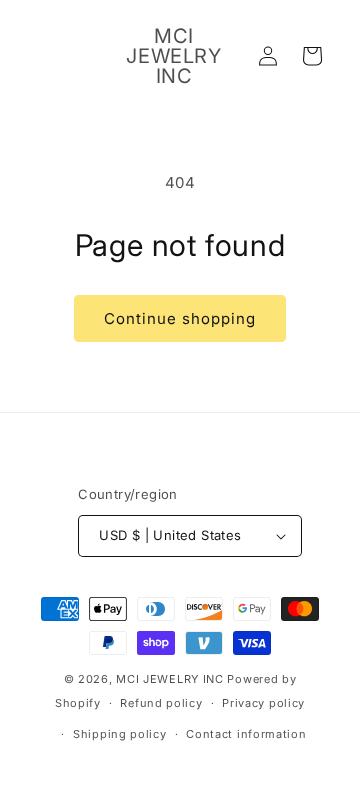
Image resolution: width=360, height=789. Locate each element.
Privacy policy (263, 703)
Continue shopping (180, 318)
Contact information (246, 734)
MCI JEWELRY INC (170, 679)
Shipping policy (120, 734)
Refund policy (161, 703)
